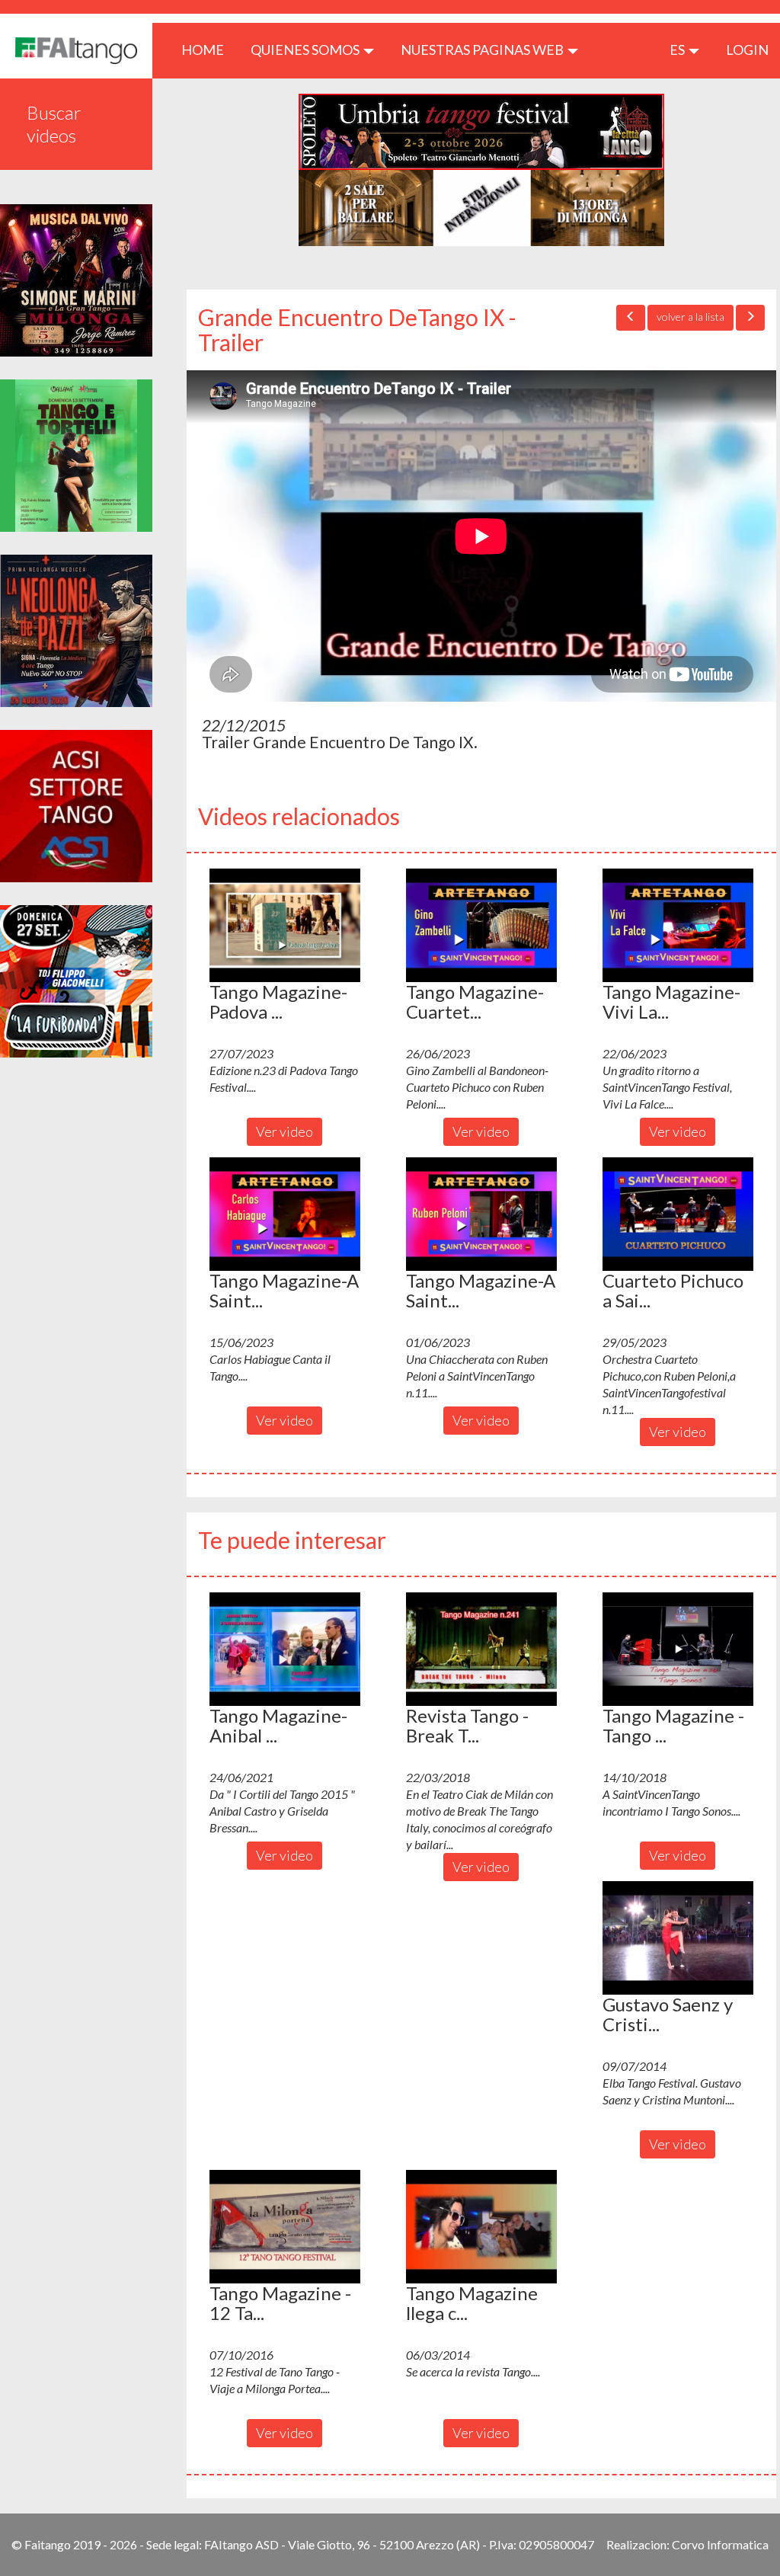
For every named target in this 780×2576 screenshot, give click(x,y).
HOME (208, 49)
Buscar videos (54, 124)
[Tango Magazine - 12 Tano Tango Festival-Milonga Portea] (285, 2226)
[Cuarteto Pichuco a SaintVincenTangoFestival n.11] (678, 1214)
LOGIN (747, 50)
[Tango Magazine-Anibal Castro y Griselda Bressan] (285, 1649)
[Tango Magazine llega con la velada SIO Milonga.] (481, 2226)
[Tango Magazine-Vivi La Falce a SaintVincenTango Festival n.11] (678, 925)
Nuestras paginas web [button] (483, 50)
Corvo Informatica (720, 2544)
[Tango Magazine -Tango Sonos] (678, 1649)
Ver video (285, 1131)
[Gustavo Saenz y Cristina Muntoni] (678, 1938)
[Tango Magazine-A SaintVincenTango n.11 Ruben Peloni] (481, 1214)
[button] (285, 925)
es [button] (678, 50)
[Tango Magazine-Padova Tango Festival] (285, 925)
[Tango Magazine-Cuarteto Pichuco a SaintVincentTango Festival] (481, 925)
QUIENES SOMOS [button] (306, 50)
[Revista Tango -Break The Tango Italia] (481, 1649)
